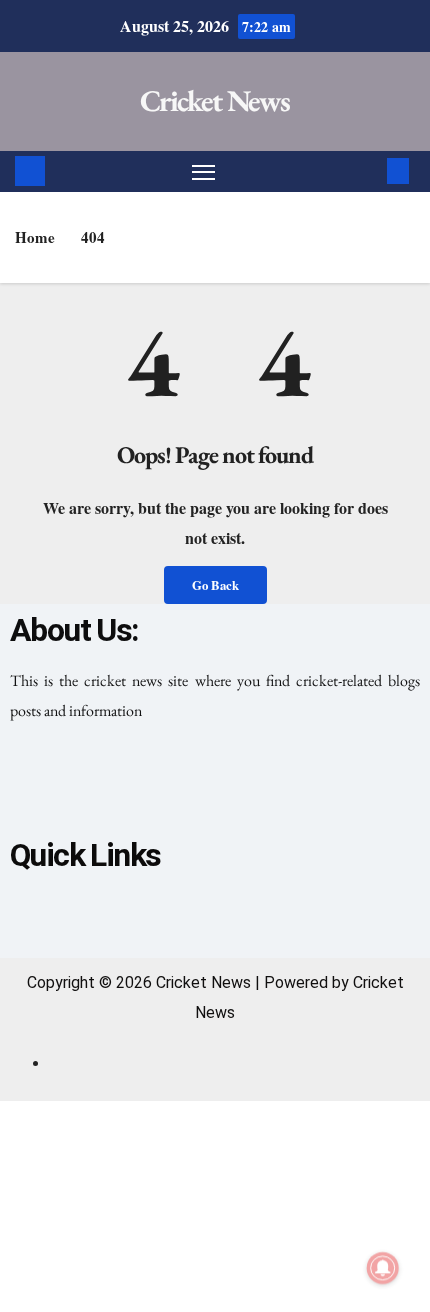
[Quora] (299, 784)
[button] (368, 170)
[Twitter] (215, 784)
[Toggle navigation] (204, 172)
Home (35, 237)
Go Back (215, 585)
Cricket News (215, 100)
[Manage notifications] (383, 1268)
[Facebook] (131, 784)
